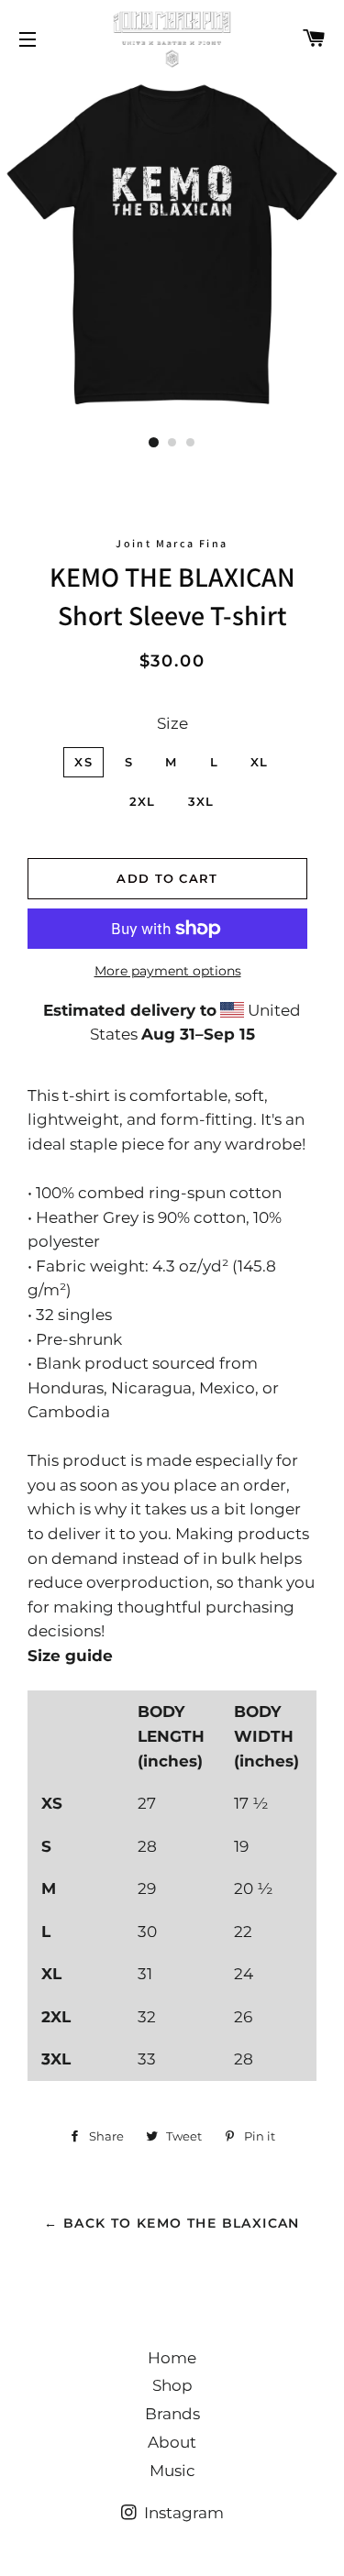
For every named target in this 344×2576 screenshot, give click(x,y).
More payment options (168, 971)
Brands (172, 2414)
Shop (172, 2385)
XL (260, 762)
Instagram (182, 2513)
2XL (143, 801)
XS (83, 762)
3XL (201, 801)
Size (172, 723)
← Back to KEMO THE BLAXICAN (172, 2223)
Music (172, 2471)
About (172, 2442)
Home (172, 2358)
